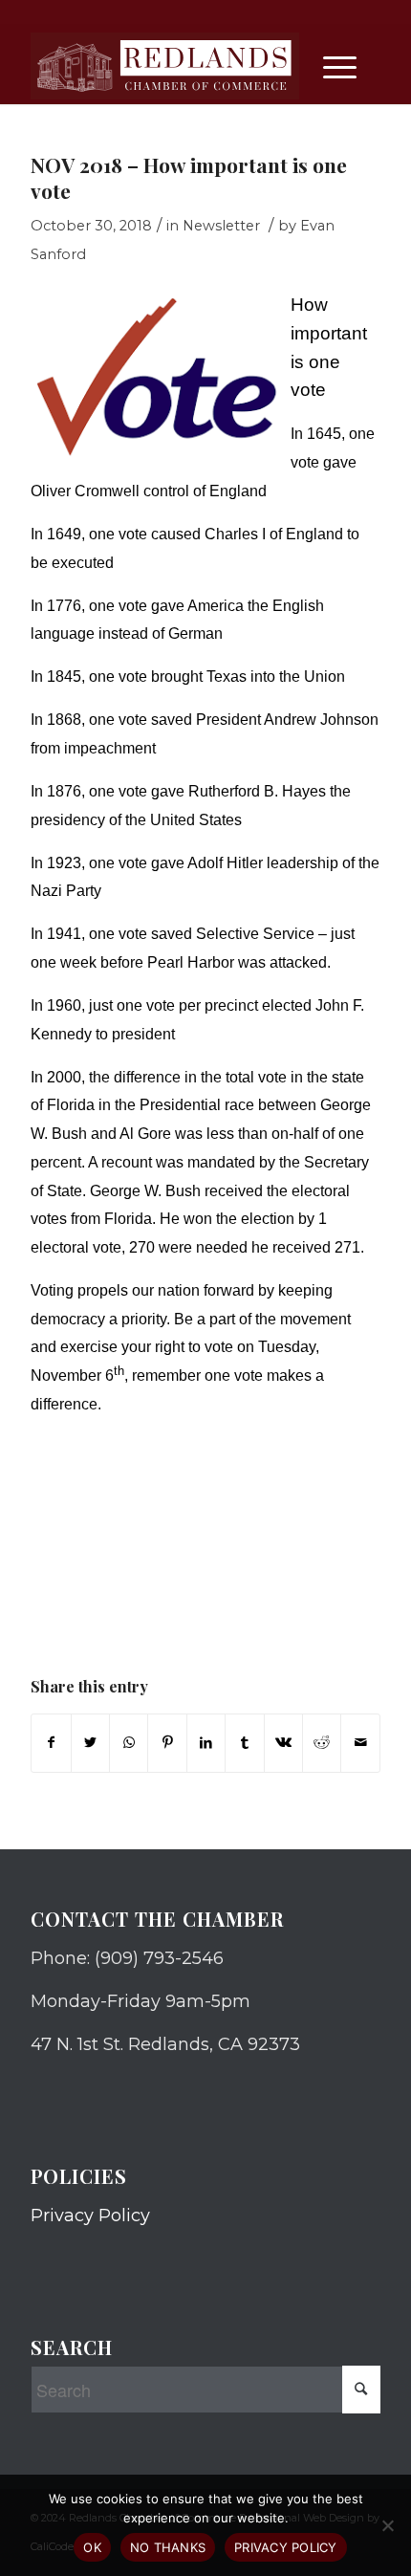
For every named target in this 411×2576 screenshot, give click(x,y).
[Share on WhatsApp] (129, 1743)
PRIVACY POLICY (286, 2547)
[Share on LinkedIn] (206, 1743)
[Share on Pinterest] (167, 1743)
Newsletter (221, 226)
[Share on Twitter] (90, 1743)
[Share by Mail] (360, 1743)
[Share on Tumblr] (244, 1743)
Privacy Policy (90, 2216)
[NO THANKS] (387, 2525)
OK (92, 2547)
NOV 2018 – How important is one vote (189, 177)
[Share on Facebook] (51, 1743)
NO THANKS (168, 2547)
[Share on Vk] (283, 1743)
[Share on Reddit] (322, 1743)
